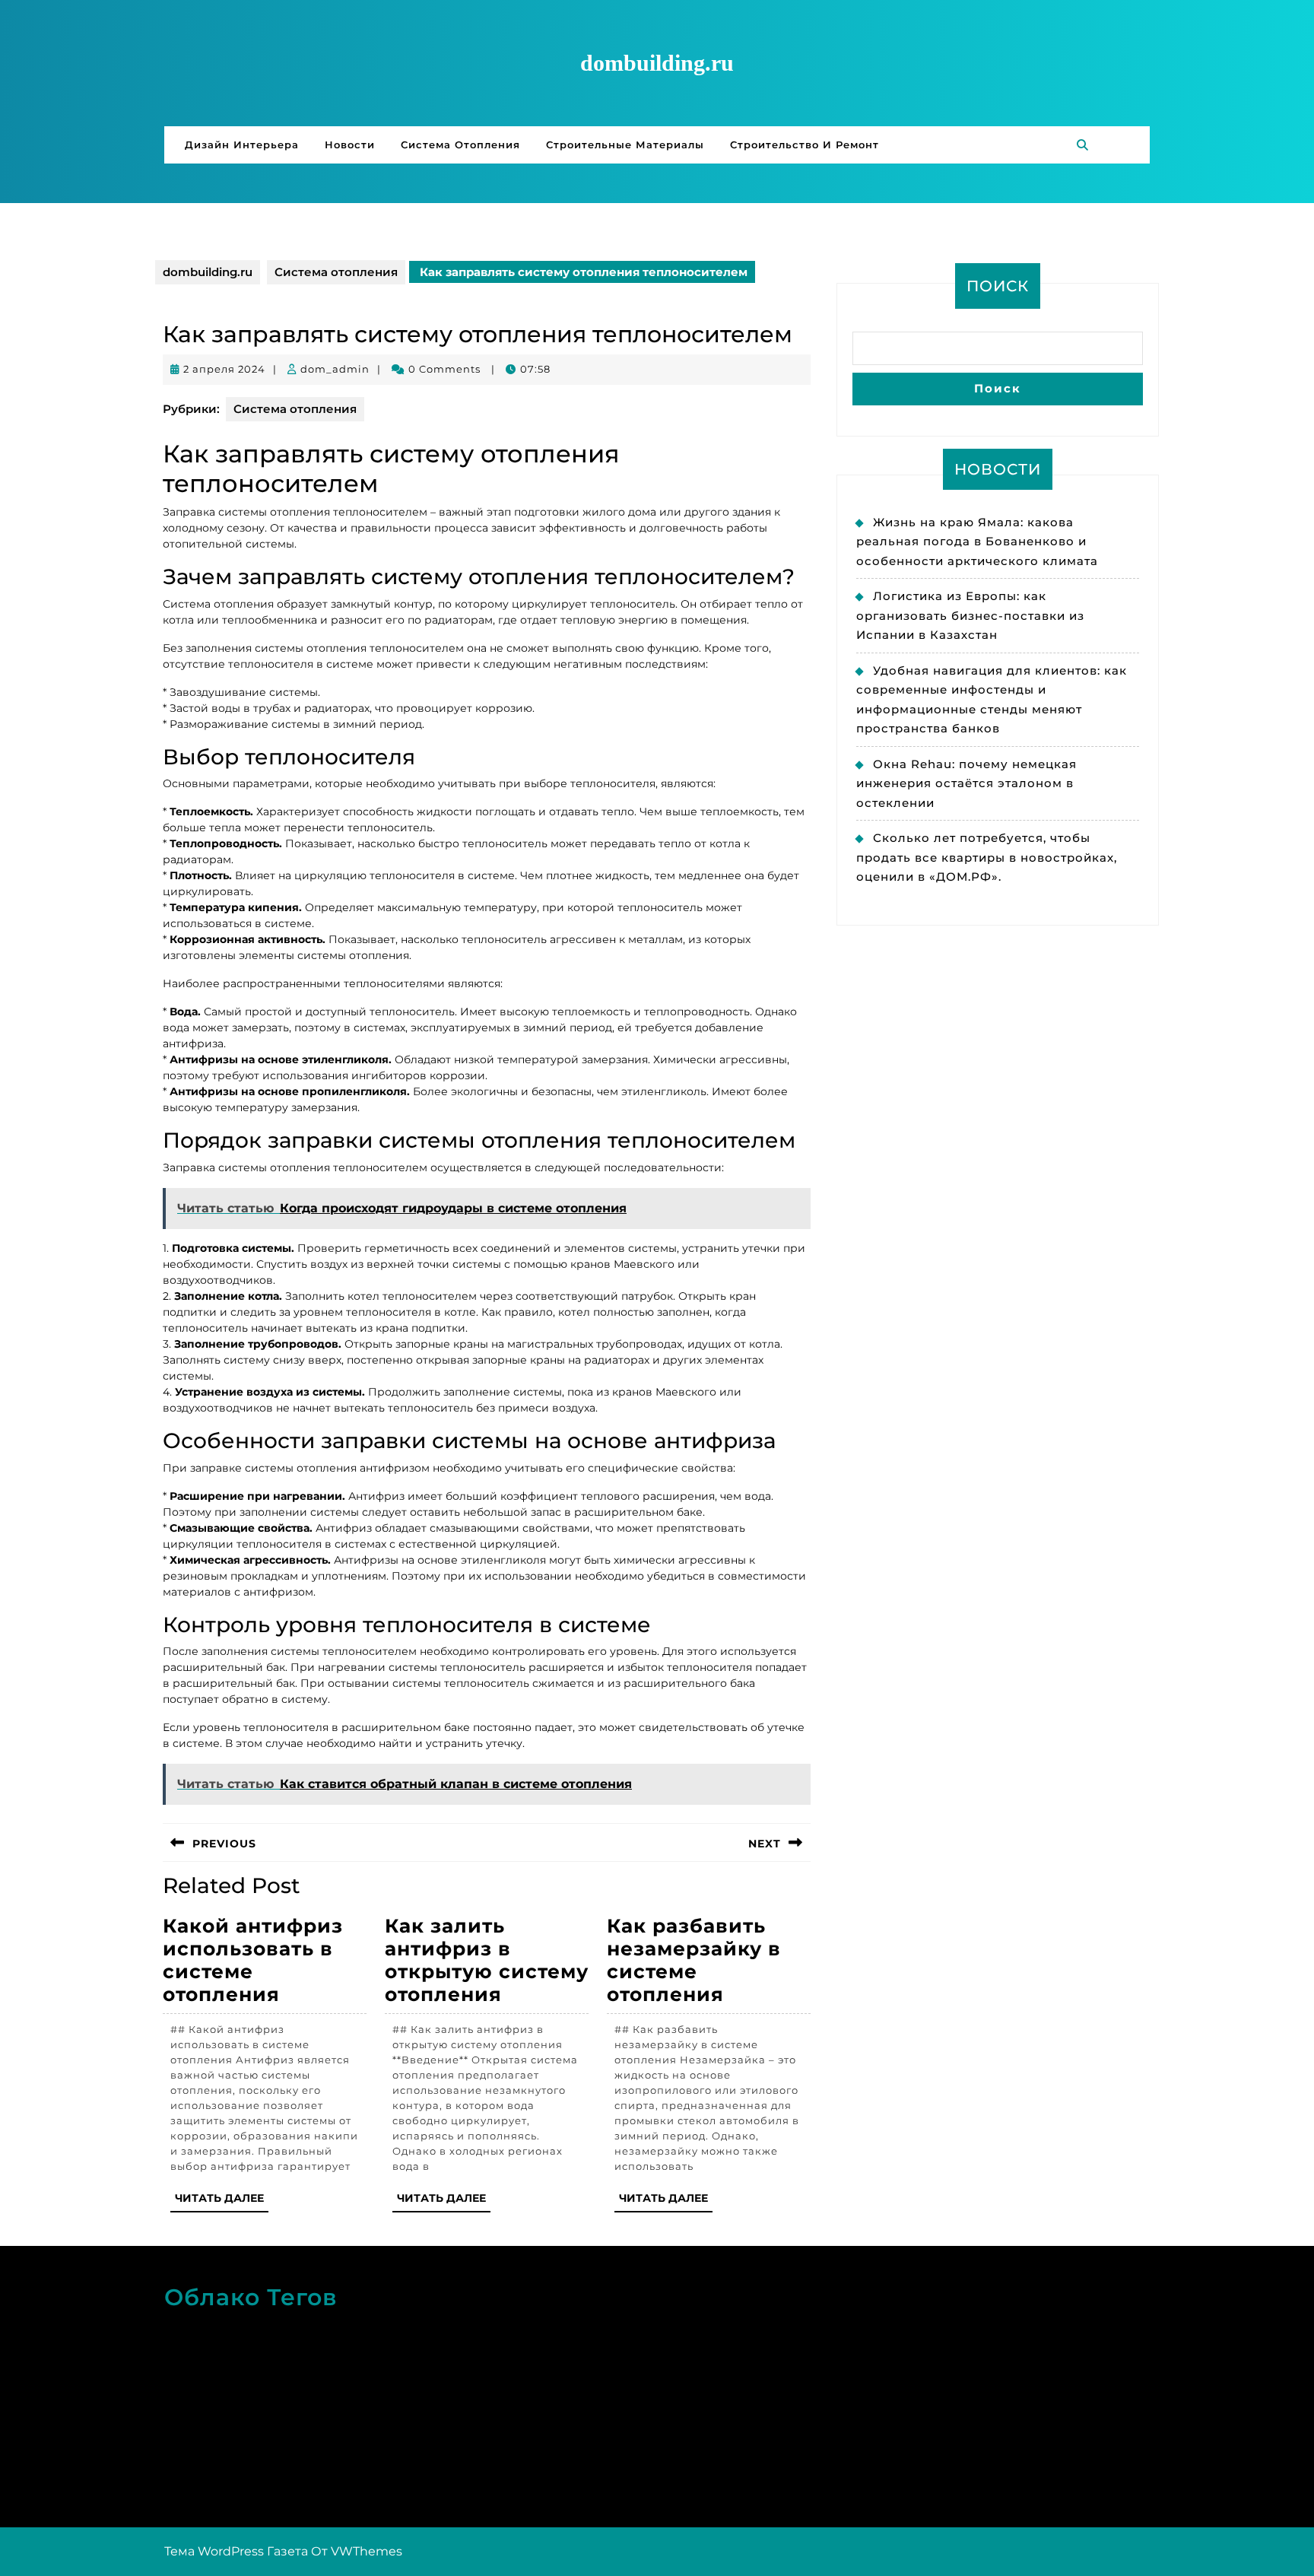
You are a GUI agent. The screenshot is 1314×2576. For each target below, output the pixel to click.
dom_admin (335, 369)
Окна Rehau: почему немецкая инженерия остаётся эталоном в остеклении (966, 783)
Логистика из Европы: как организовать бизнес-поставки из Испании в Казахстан (970, 615)
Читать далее (222, 2201)
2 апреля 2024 (224, 369)
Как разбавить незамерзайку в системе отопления (694, 1960)
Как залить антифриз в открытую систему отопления (487, 1960)
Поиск (998, 286)
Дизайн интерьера (242, 145)
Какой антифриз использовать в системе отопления (253, 1960)
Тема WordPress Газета (236, 2551)
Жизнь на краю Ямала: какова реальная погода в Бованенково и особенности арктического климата (977, 542)
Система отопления (460, 145)
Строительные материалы (625, 145)
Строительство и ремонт (805, 145)
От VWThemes (357, 2551)
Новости (350, 145)
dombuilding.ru (657, 63)
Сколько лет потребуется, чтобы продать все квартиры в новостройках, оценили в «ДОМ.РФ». (987, 857)
